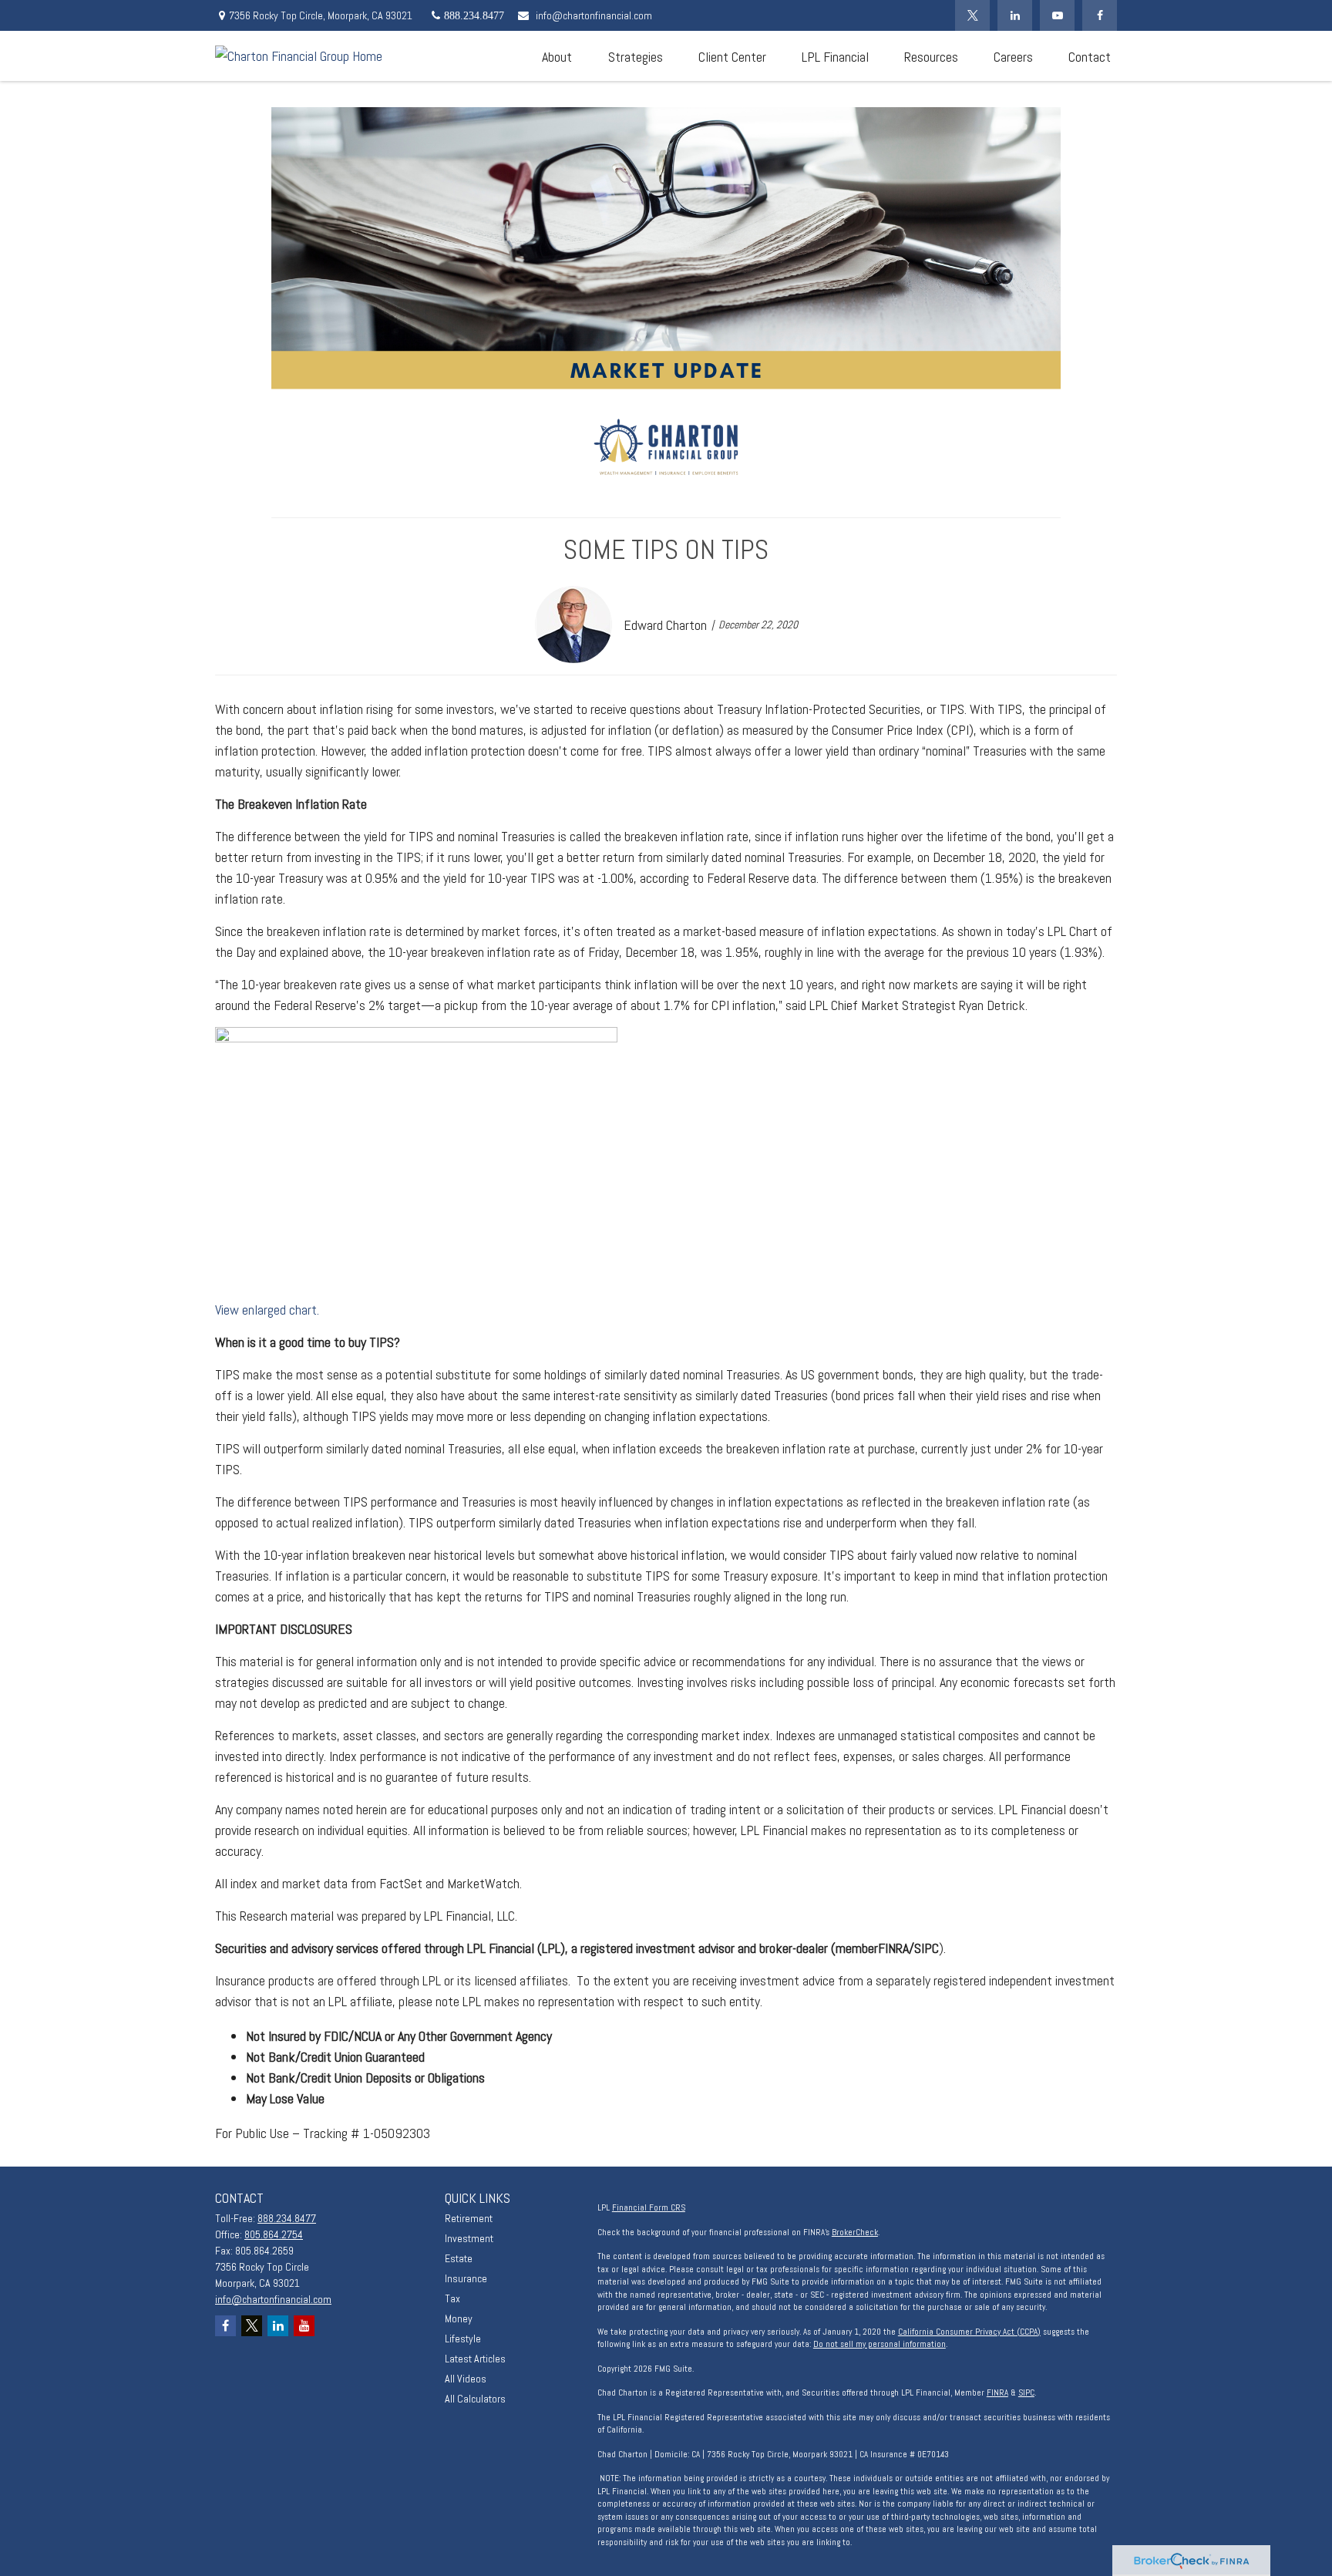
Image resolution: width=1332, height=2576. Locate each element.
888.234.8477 (287, 2218)
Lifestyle (463, 2339)
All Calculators (475, 2399)
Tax (452, 2298)
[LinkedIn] (1015, 15)
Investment (469, 2238)
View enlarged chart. (267, 1310)
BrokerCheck (855, 2232)
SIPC (1026, 2392)
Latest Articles (475, 2359)
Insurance (466, 2278)
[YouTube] (1057, 15)
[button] (557, 56)
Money (459, 2318)
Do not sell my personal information (880, 2344)
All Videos (466, 2379)
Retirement (469, 2218)
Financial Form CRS (649, 2207)
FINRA (997, 2392)
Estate (459, 2258)
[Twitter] (972, 15)
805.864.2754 (274, 2234)
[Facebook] (1100, 15)
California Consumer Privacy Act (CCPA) (969, 2332)
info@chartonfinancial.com (594, 15)
